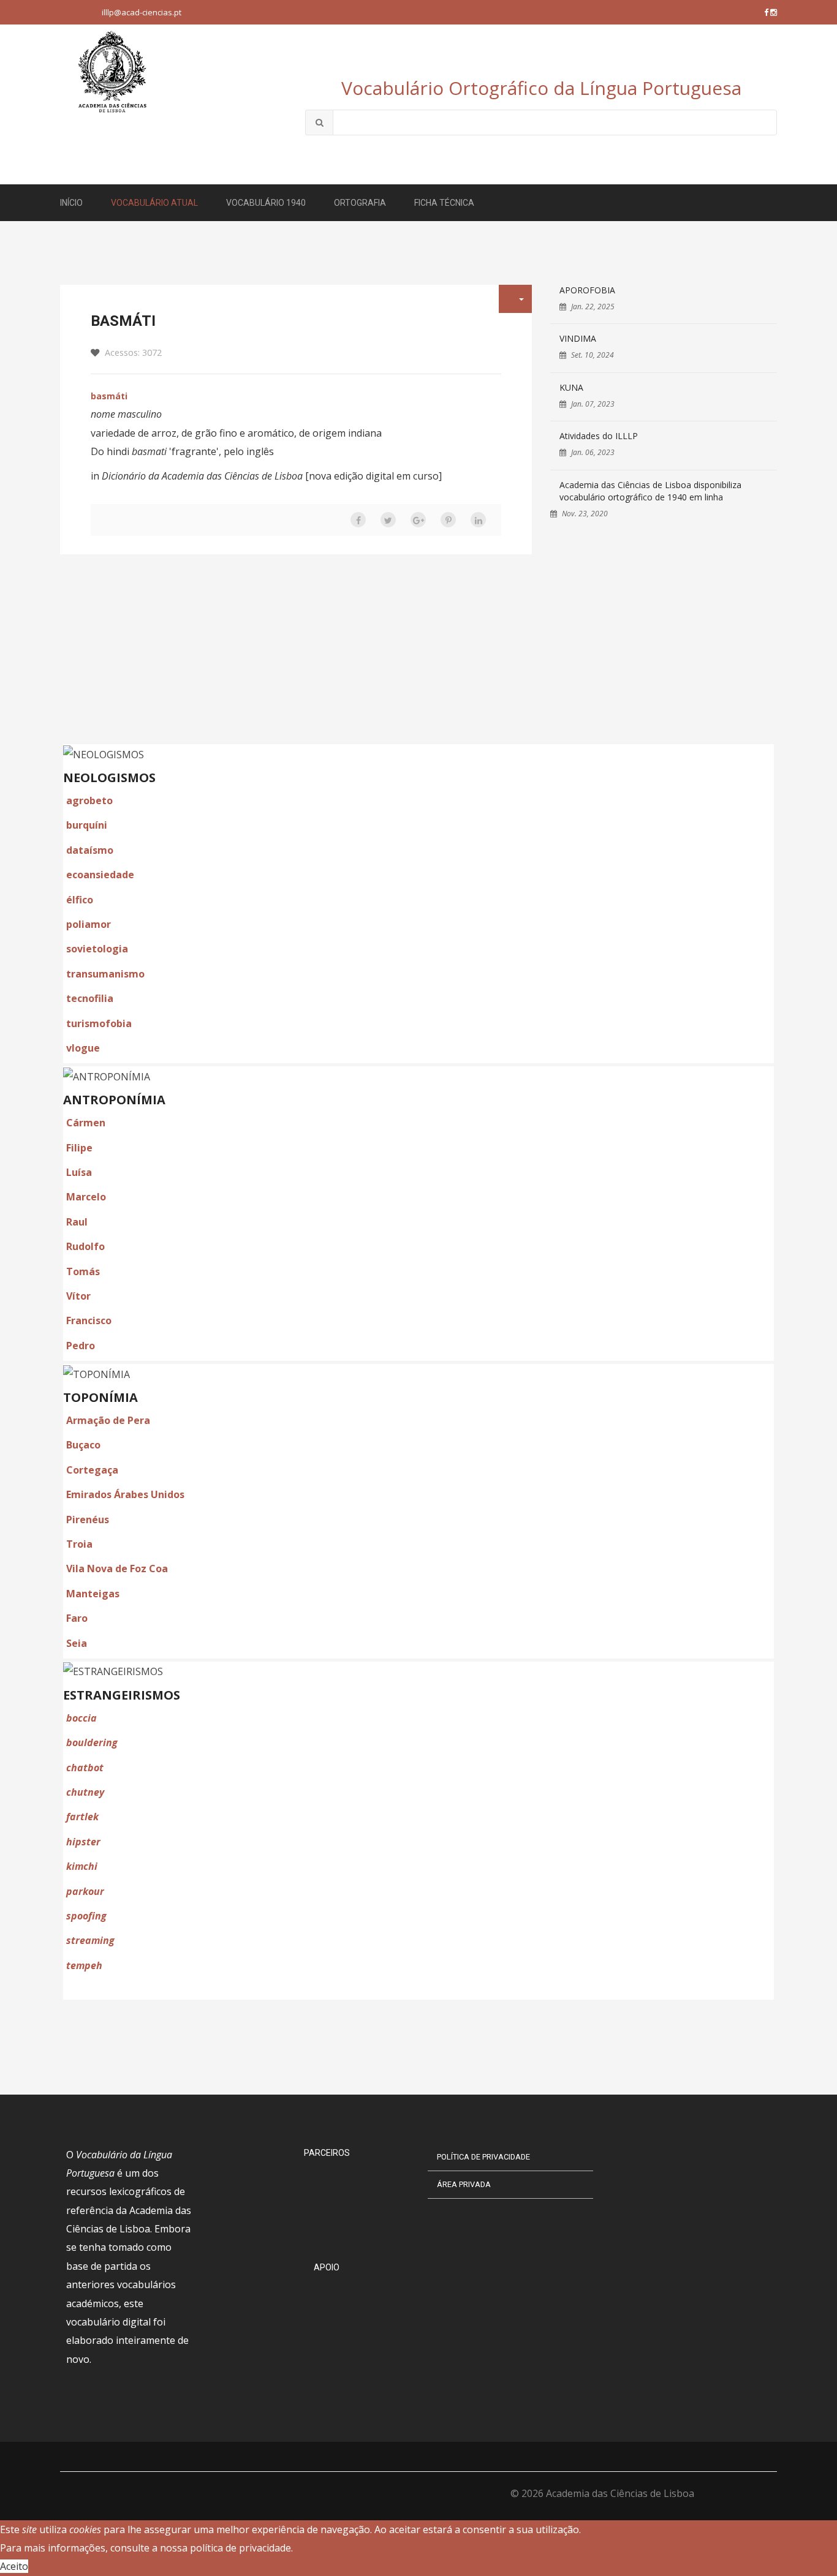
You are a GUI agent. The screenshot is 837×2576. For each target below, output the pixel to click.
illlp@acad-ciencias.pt (142, 12)
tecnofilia (90, 998)
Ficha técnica (444, 203)
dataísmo (90, 850)
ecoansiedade (100, 875)
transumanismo (105, 974)
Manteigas (93, 1594)
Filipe (79, 1148)
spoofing (86, 1916)
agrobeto (89, 800)
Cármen (86, 1123)
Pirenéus (88, 1520)
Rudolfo (85, 1246)
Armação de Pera (108, 1420)
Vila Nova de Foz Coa (117, 1569)
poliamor (89, 924)
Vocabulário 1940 (266, 203)
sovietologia (97, 949)
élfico (80, 900)
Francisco (89, 1320)
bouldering (92, 1742)
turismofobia (99, 1023)
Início (71, 203)
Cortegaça (92, 1470)
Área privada (464, 2184)
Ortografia (360, 203)
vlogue (83, 1048)
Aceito (14, 2566)
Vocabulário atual (154, 203)
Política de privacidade (483, 2157)
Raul (77, 1222)
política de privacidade (240, 2548)
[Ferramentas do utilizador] (515, 299)
